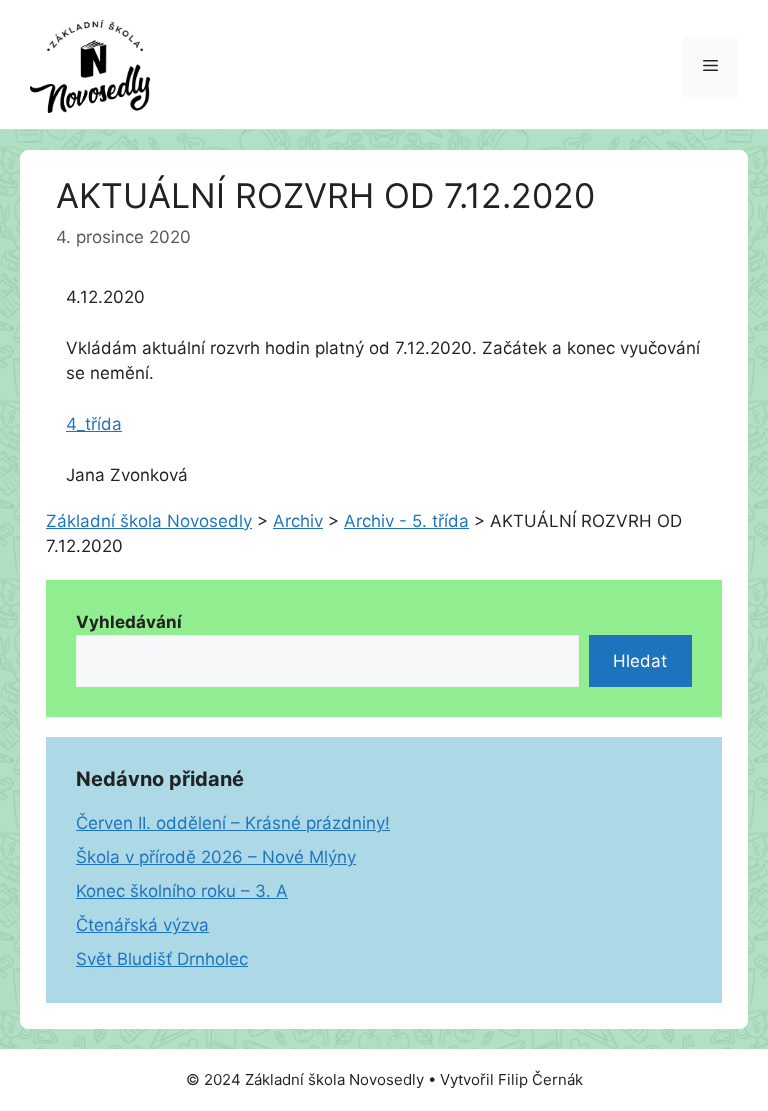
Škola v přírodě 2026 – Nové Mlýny (216, 857)
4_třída (94, 424)
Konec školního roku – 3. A (182, 891)
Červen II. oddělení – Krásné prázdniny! (233, 823)
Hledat (640, 661)
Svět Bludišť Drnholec (162, 959)
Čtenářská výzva (142, 925)
